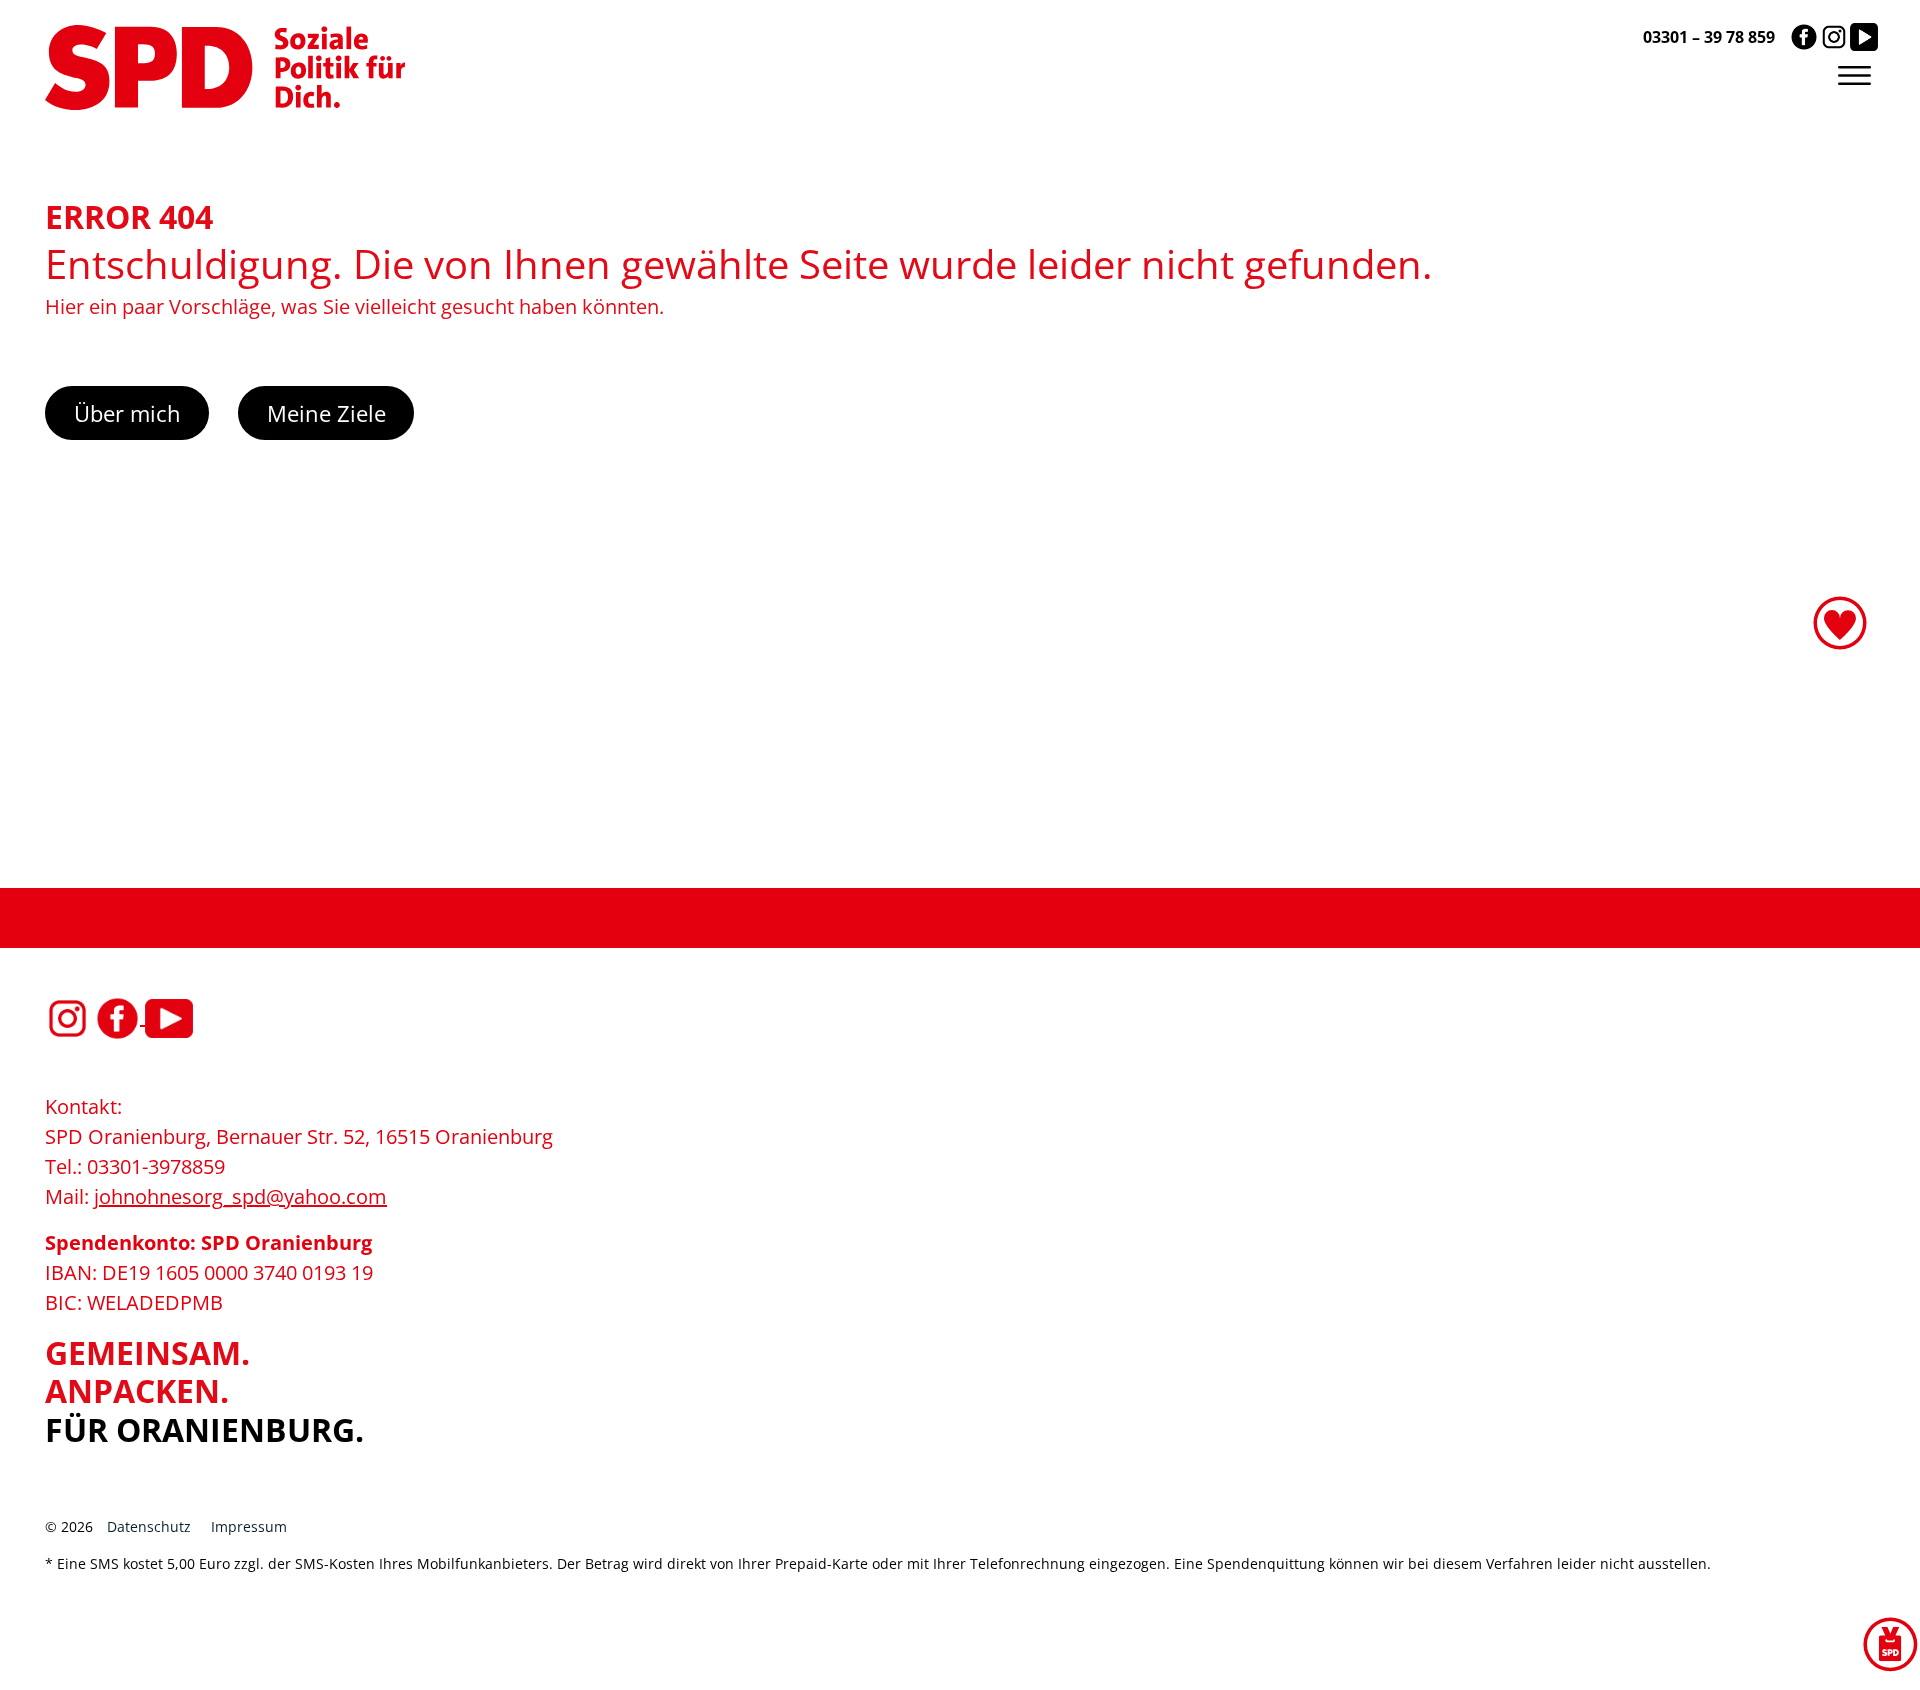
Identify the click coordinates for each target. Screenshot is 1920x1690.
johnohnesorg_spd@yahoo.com (240, 1196)
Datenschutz (149, 1526)
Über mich (127, 413)
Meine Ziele (326, 413)
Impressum (249, 1526)
